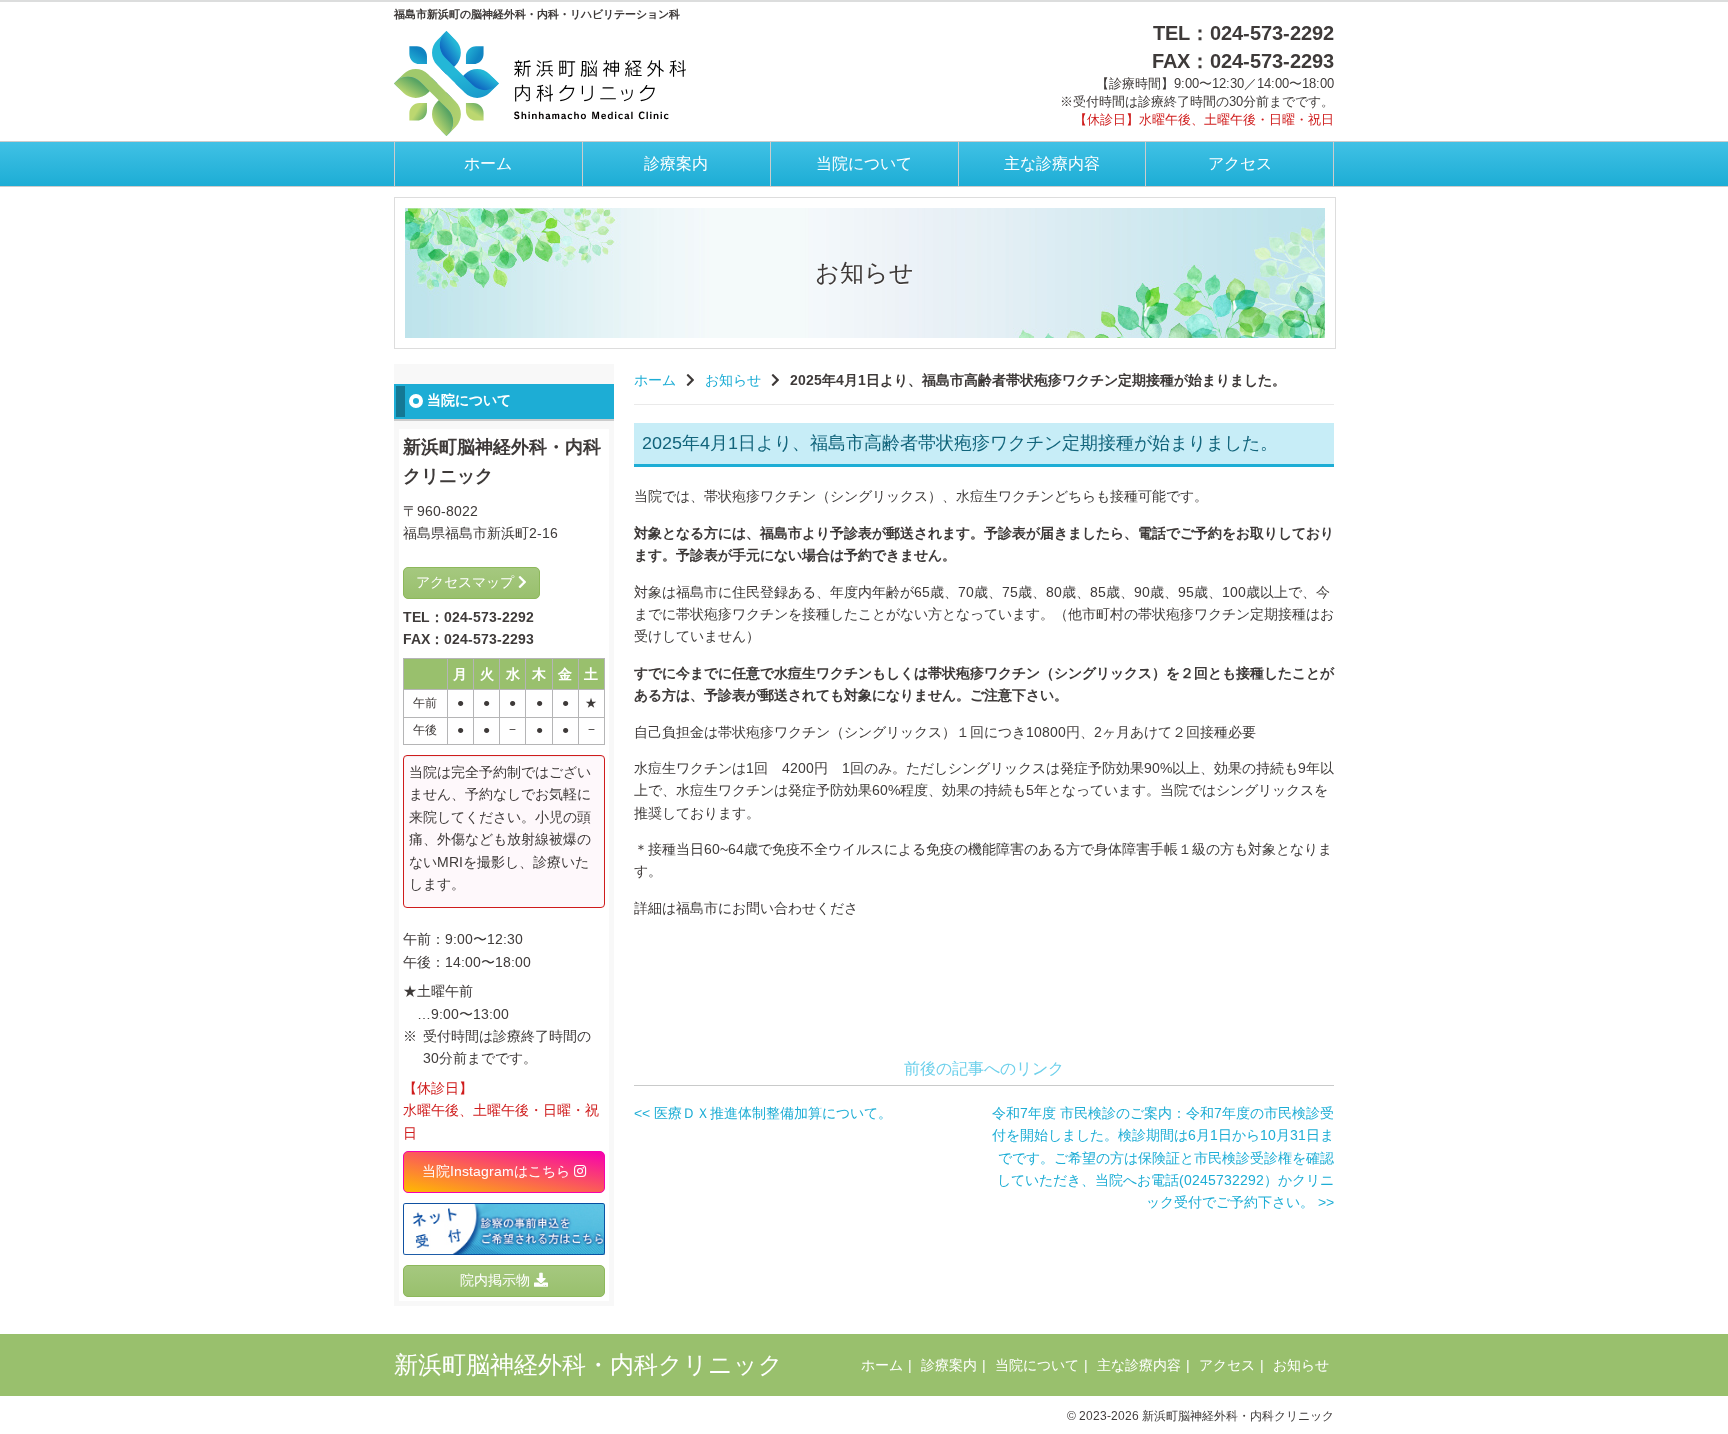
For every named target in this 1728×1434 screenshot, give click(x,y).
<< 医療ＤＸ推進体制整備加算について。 (763, 1113)
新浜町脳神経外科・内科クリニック (588, 1364)
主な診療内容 (1052, 163)
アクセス (1240, 163)
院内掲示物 (497, 1280)
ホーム (488, 163)
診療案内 (676, 163)
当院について (864, 163)
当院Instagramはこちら (498, 1171)
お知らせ (733, 380)
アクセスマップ (467, 582)
